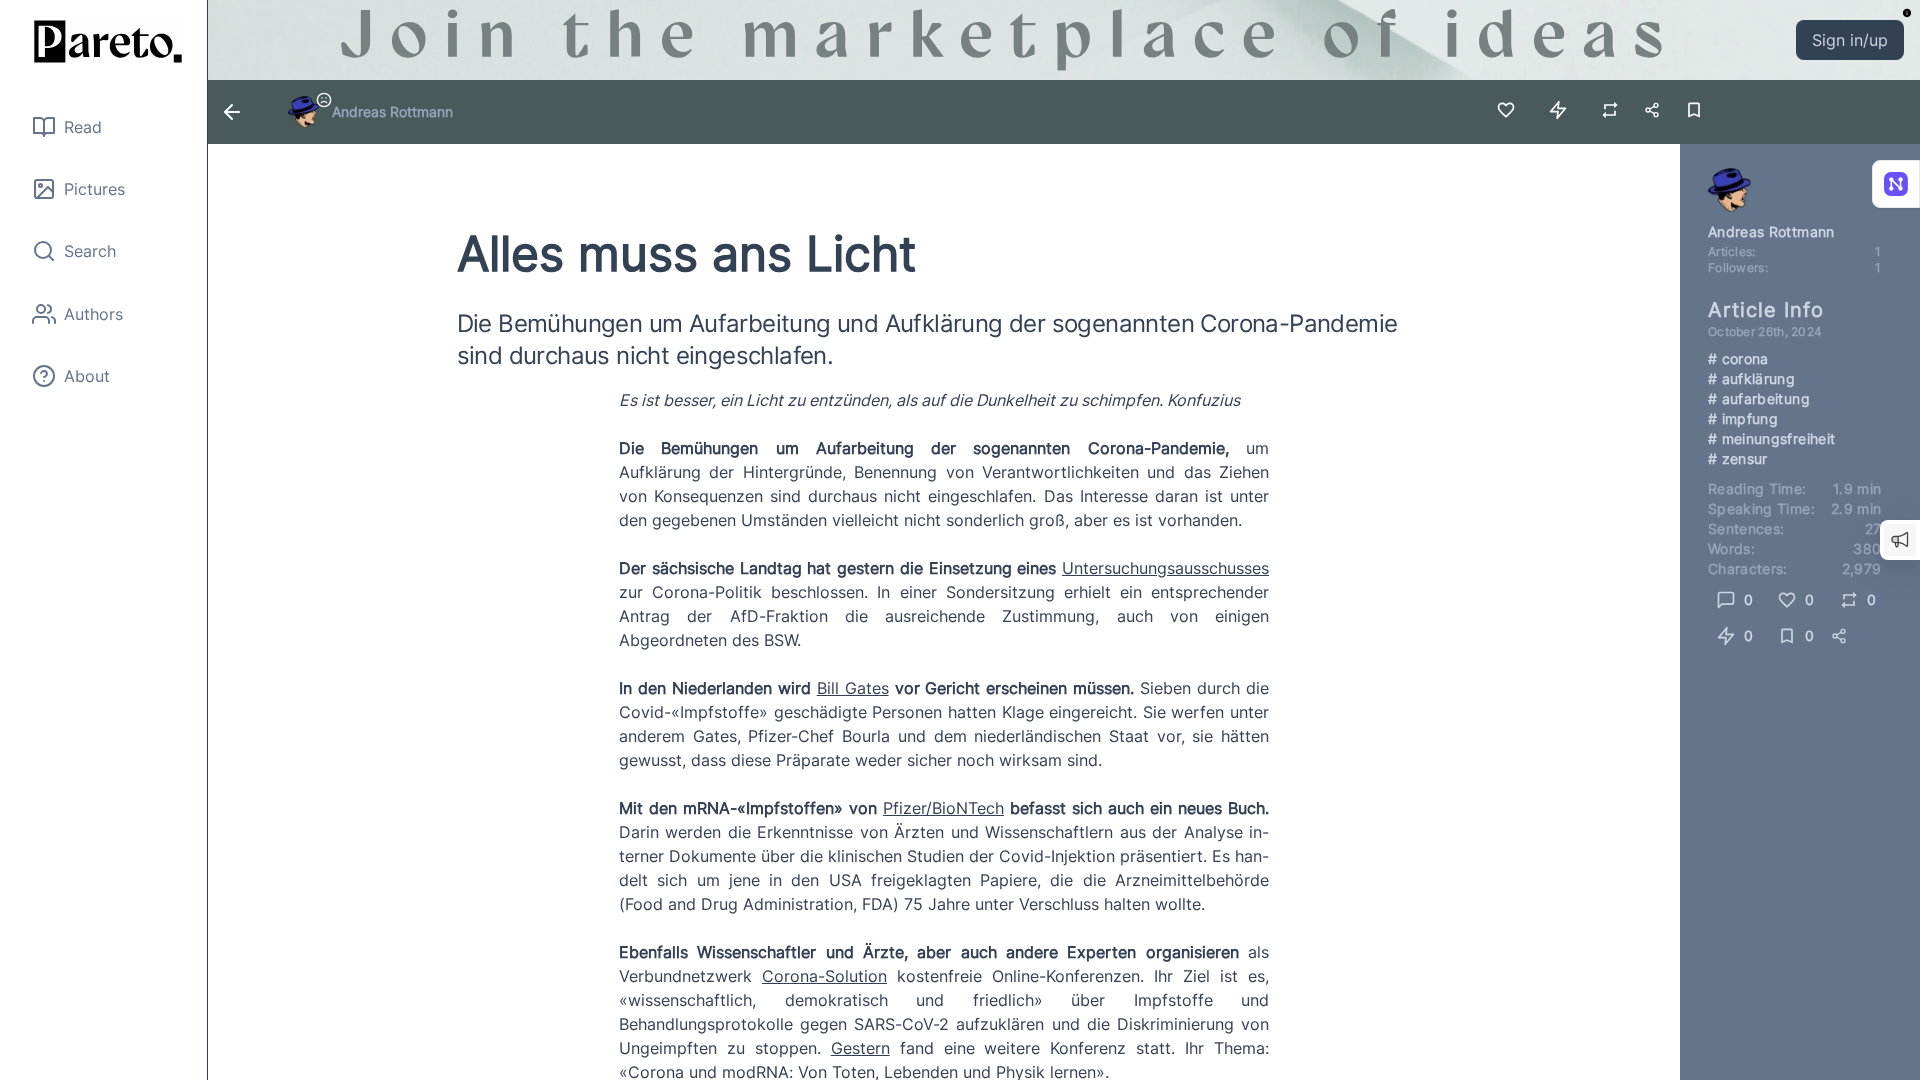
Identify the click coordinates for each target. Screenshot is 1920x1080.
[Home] (104, 41)
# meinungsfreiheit (1771, 438)
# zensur (1738, 458)
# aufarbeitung (1759, 398)
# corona (1738, 358)
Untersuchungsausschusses (1165, 568)
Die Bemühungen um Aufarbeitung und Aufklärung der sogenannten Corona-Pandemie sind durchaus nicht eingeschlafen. (927, 339)
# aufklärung (1751, 378)
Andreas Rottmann (392, 111)
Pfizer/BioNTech (943, 808)
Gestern (860, 1048)
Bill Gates (853, 688)
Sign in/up (1850, 40)
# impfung (1743, 418)
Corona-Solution (824, 976)
